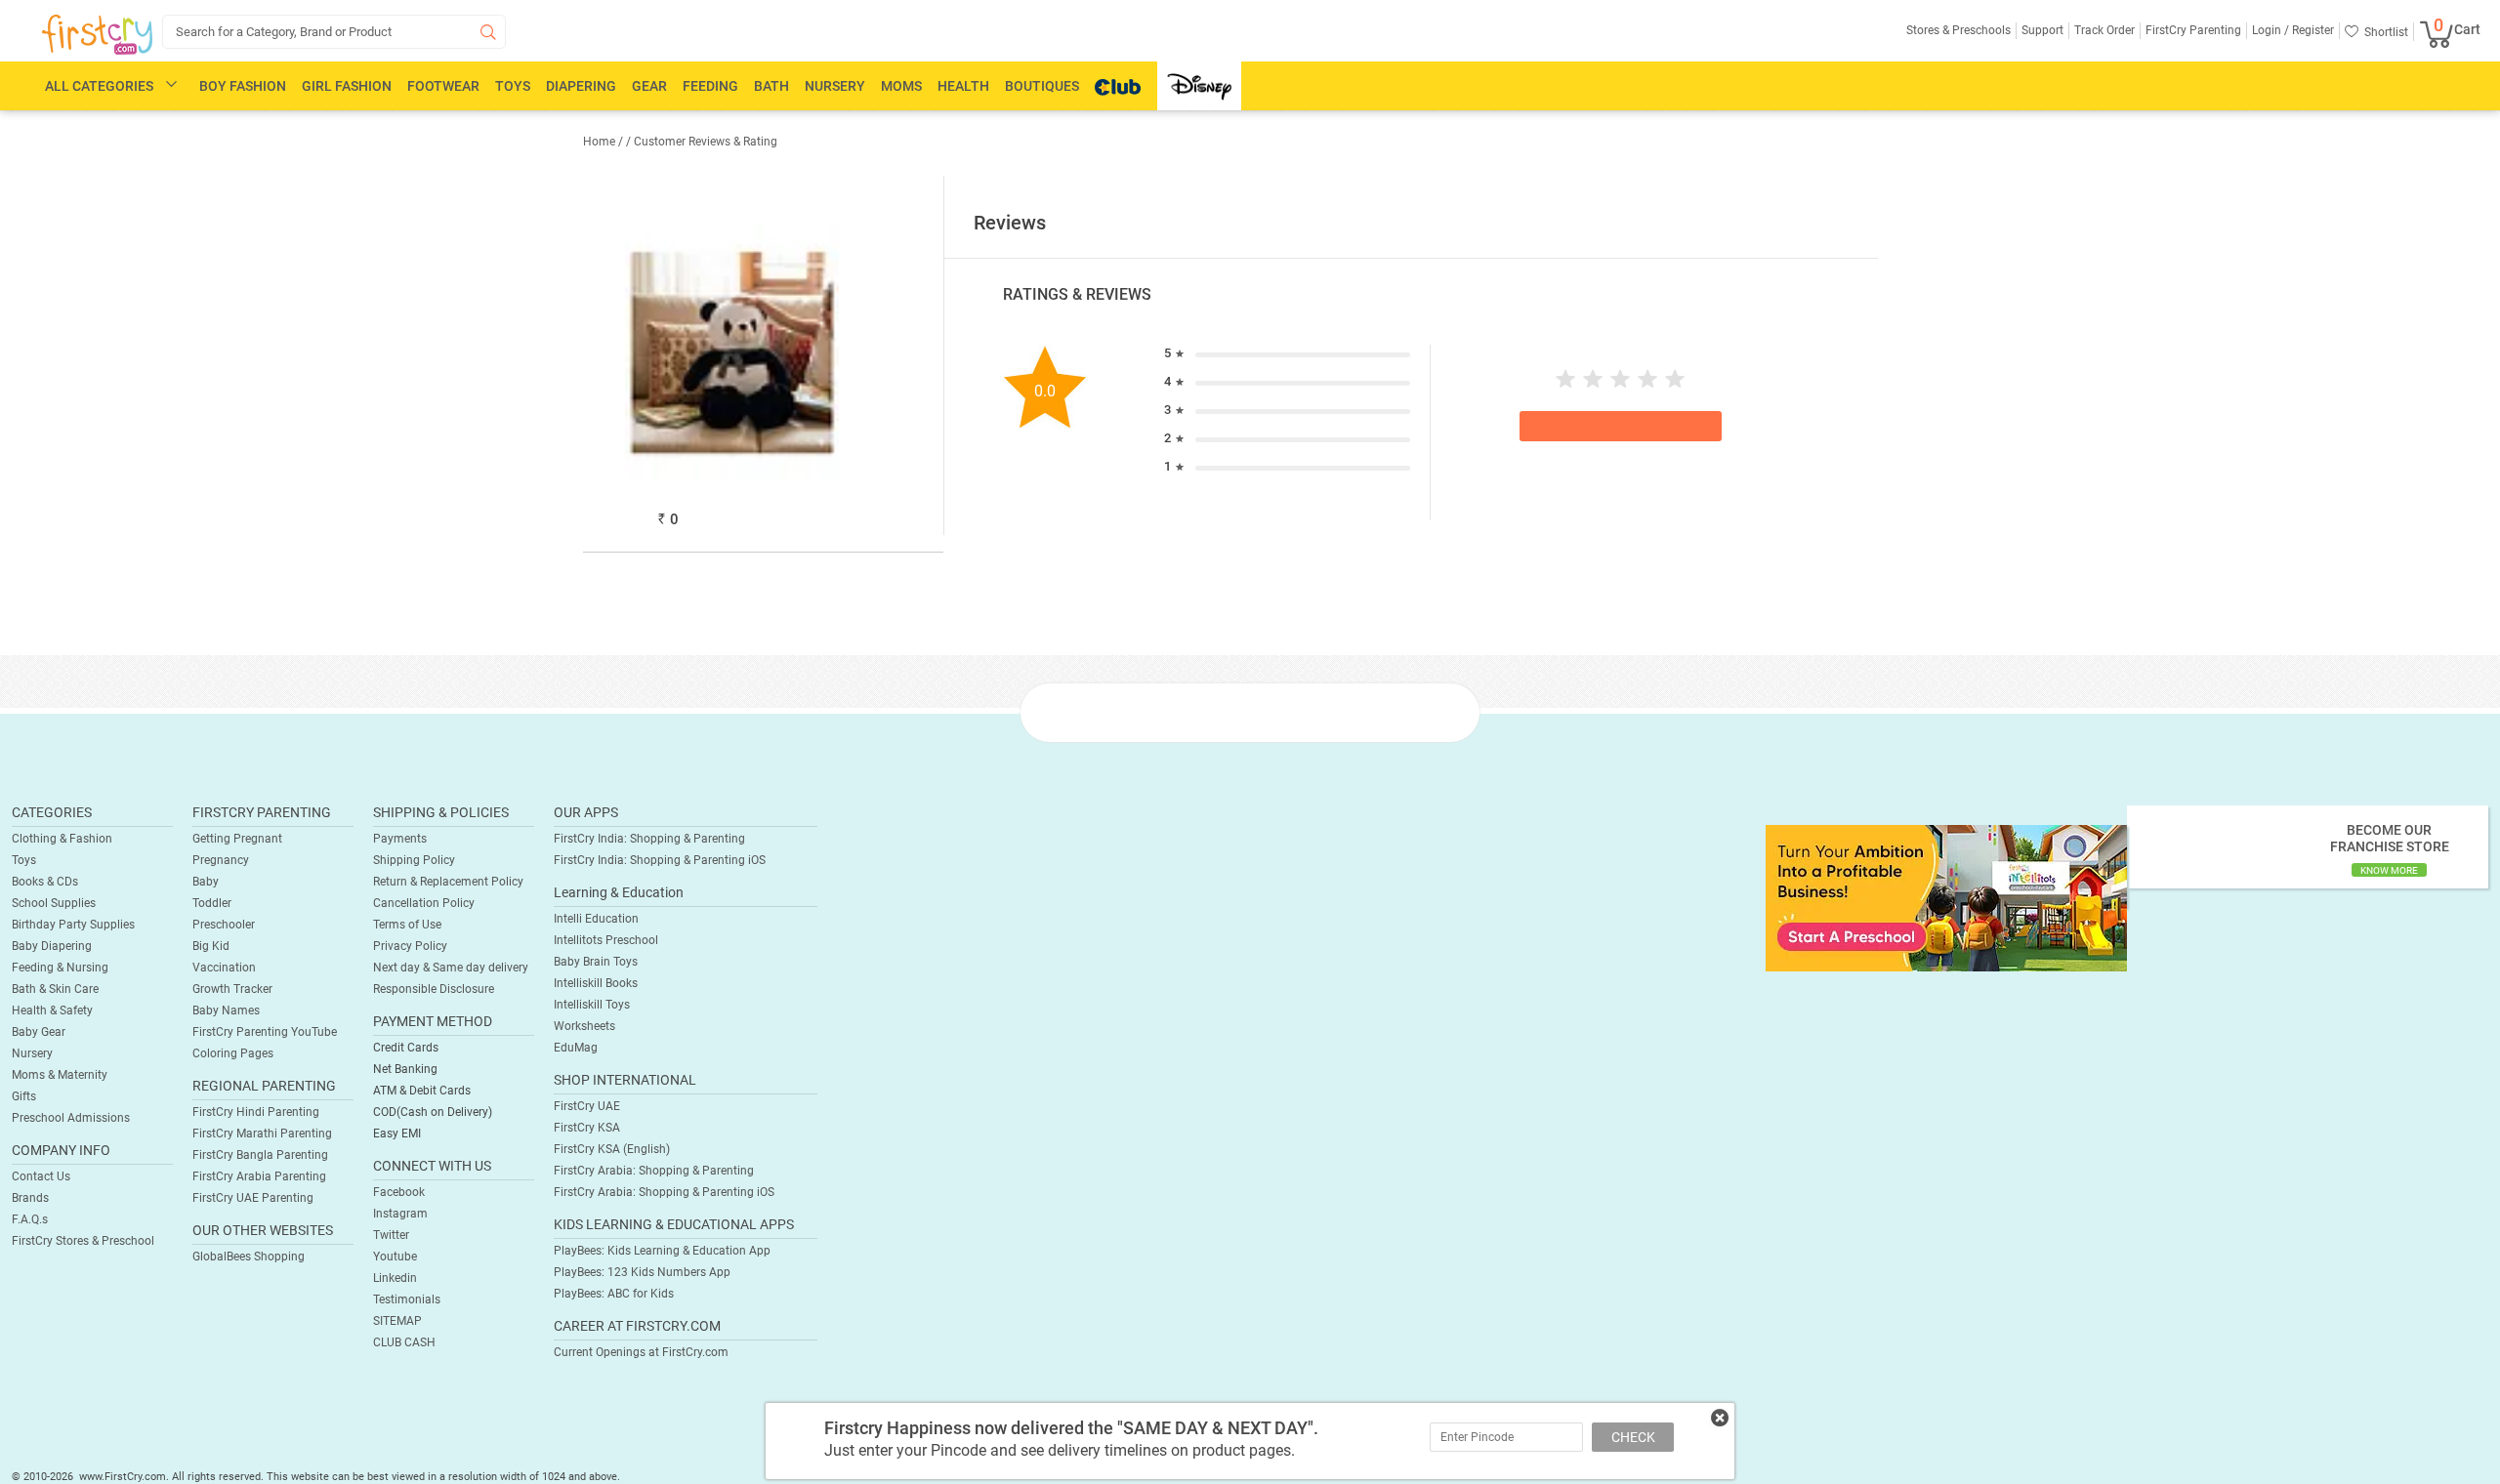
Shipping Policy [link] (414, 860)
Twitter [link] (391, 1235)
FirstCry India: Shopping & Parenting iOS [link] (660, 860)
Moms (901, 86)
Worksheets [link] (584, 1026)
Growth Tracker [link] (232, 989)
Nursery (835, 86)
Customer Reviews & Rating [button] (706, 142)
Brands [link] (30, 1198)
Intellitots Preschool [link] (606, 940)
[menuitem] (97, 35)
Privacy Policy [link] (410, 946)
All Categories (99, 86)
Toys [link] (24, 860)
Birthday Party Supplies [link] (73, 925)
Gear (649, 86)
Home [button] (599, 142)
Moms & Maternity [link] (60, 1075)
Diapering (581, 86)
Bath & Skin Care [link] (55, 989)
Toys (513, 86)
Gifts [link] (24, 1096)
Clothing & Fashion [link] (62, 839)
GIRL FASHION (347, 86)
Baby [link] (206, 882)
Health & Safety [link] (52, 1010)
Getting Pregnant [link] (237, 839)
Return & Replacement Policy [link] (448, 882)
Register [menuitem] (2312, 30)
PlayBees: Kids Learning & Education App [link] (662, 1251)
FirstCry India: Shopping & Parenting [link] (649, 839)
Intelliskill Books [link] (596, 983)
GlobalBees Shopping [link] (249, 1257)
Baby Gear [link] (39, 1032)
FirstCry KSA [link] (587, 1128)
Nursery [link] (32, 1053)
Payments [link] (400, 839)
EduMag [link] (576, 1048)
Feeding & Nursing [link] (60, 968)
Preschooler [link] (224, 925)
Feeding (710, 86)
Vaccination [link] (224, 968)
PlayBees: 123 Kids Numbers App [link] (642, 1272)
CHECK (1633, 1437)
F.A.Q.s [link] (30, 1219)
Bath (771, 86)
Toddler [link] (212, 903)
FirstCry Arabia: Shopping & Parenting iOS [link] (664, 1192)
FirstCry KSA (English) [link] (612, 1149)
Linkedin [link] (395, 1278)
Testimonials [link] (407, 1299)
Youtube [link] (395, 1257)
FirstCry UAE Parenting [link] (253, 1198)
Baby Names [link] (226, 1010)
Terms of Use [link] (407, 925)
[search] (334, 32)
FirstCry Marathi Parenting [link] (262, 1134)
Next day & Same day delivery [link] (451, 968)
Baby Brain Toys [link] (596, 962)
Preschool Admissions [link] (71, 1118)
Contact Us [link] (41, 1176)
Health (963, 86)
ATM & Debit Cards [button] (422, 1091)
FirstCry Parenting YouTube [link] (265, 1032)
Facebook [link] (399, 1192)
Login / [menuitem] (2271, 30)
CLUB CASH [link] (404, 1342)
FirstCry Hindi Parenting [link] (256, 1112)
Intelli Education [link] (596, 919)
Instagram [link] (400, 1214)
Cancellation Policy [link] (424, 903)
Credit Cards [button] (406, 1048)
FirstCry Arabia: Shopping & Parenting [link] (654, 1171)
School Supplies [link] (54, 903)
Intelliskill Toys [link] (592, 1005)
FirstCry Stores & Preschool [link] (83, 1241)
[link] (1946, 897)
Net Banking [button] (405, 1069)
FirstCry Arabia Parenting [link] (259, 1176)
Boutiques (1042, 86)
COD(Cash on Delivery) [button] (433, 1112)
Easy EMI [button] (397, 1134)
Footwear (443, 86)
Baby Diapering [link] (52, 946)
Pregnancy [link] (221, 860)
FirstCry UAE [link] (587, 1106)
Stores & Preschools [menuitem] (1958, 30)
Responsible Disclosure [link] (434, 989)
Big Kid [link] (211, 946)
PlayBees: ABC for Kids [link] (614, 1294)
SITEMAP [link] (397, 1321)
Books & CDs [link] (45, 882)
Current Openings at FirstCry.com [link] (641, 1352)
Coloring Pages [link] (233, 1053)
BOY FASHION (243, 86)
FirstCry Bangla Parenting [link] (260, 1155)
